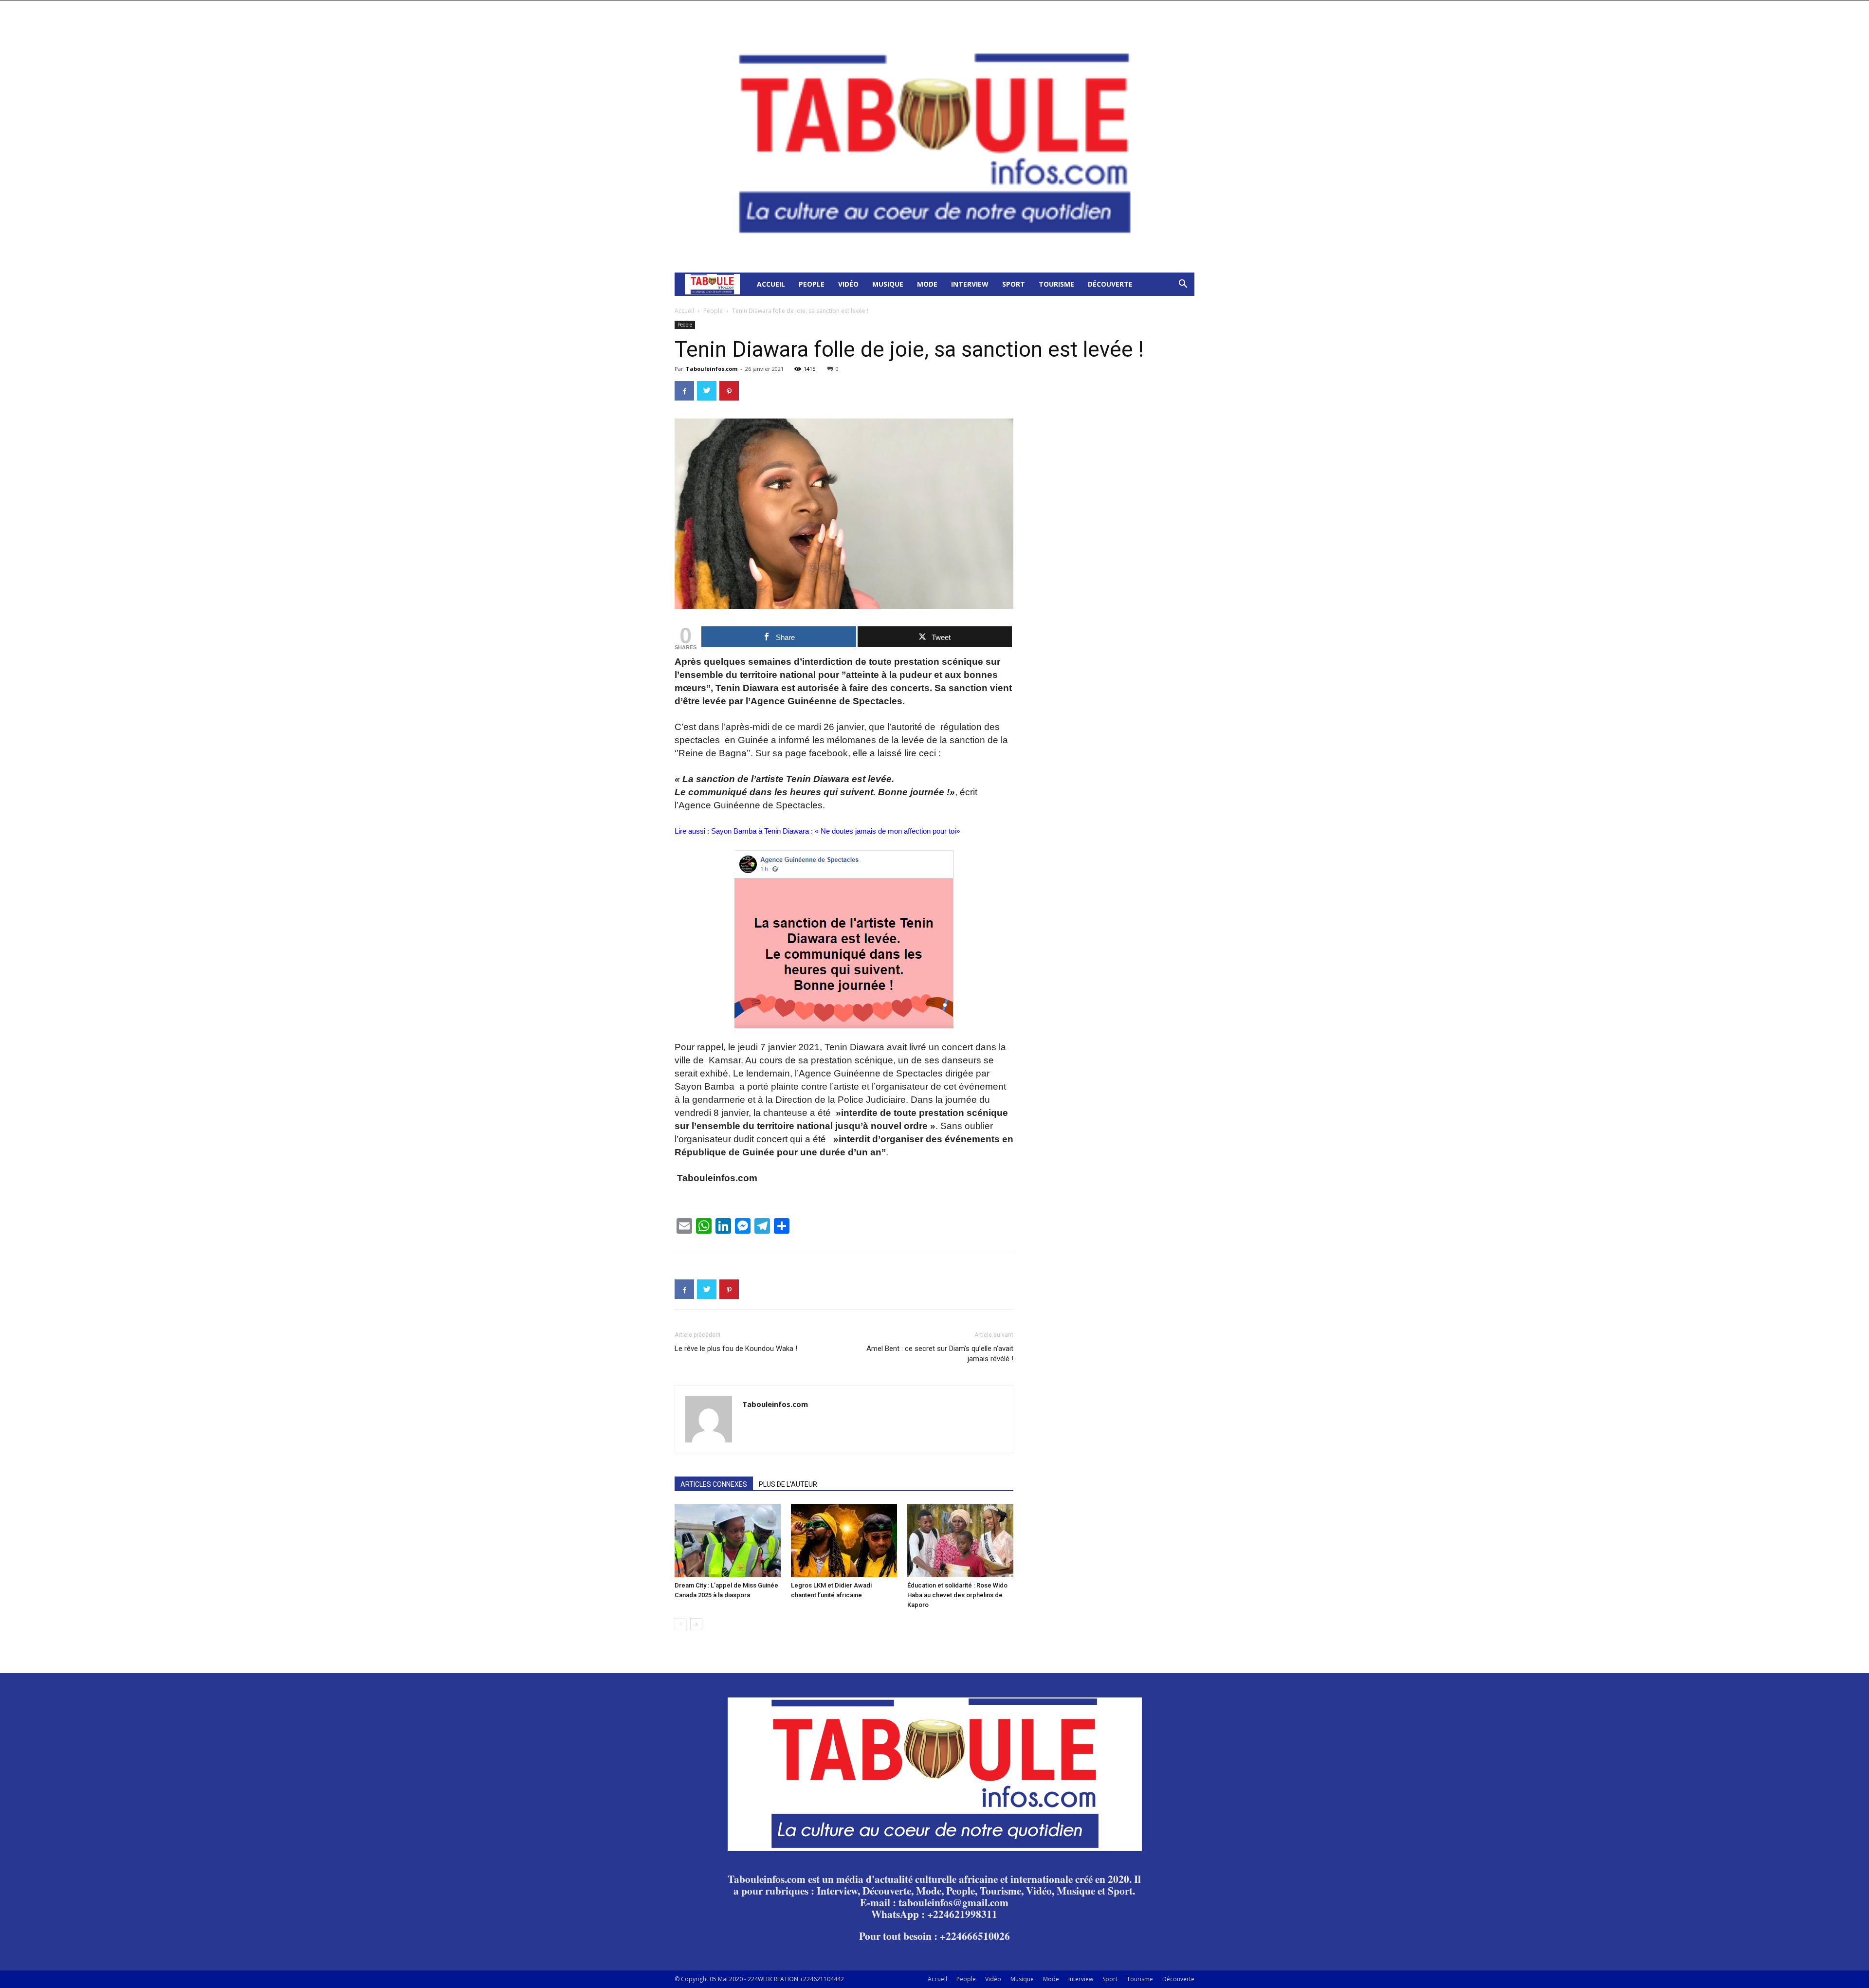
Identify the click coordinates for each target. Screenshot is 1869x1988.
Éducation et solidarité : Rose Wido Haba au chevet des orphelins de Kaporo (957, 1595)
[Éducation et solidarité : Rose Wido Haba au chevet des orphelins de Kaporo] (960, 1541)
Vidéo (848, 284)
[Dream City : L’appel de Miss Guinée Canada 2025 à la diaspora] (728, 1541)
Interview (970, 284)
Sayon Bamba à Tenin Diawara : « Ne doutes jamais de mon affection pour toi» (836, 831)
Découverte (1110, 284)
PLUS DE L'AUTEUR (788, 1484)
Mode (927, 284)
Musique (888, 284)
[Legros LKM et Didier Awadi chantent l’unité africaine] (844, 1541)
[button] (1183, 285)
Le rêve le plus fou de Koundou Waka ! (736, 1349)
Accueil (771, 284)
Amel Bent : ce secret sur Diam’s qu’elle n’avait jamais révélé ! (940, 1354)
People (812, 284)
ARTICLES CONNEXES (714, 1484)
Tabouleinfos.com (712, 369)
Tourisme (1056, 284)
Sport (1014, 284)
